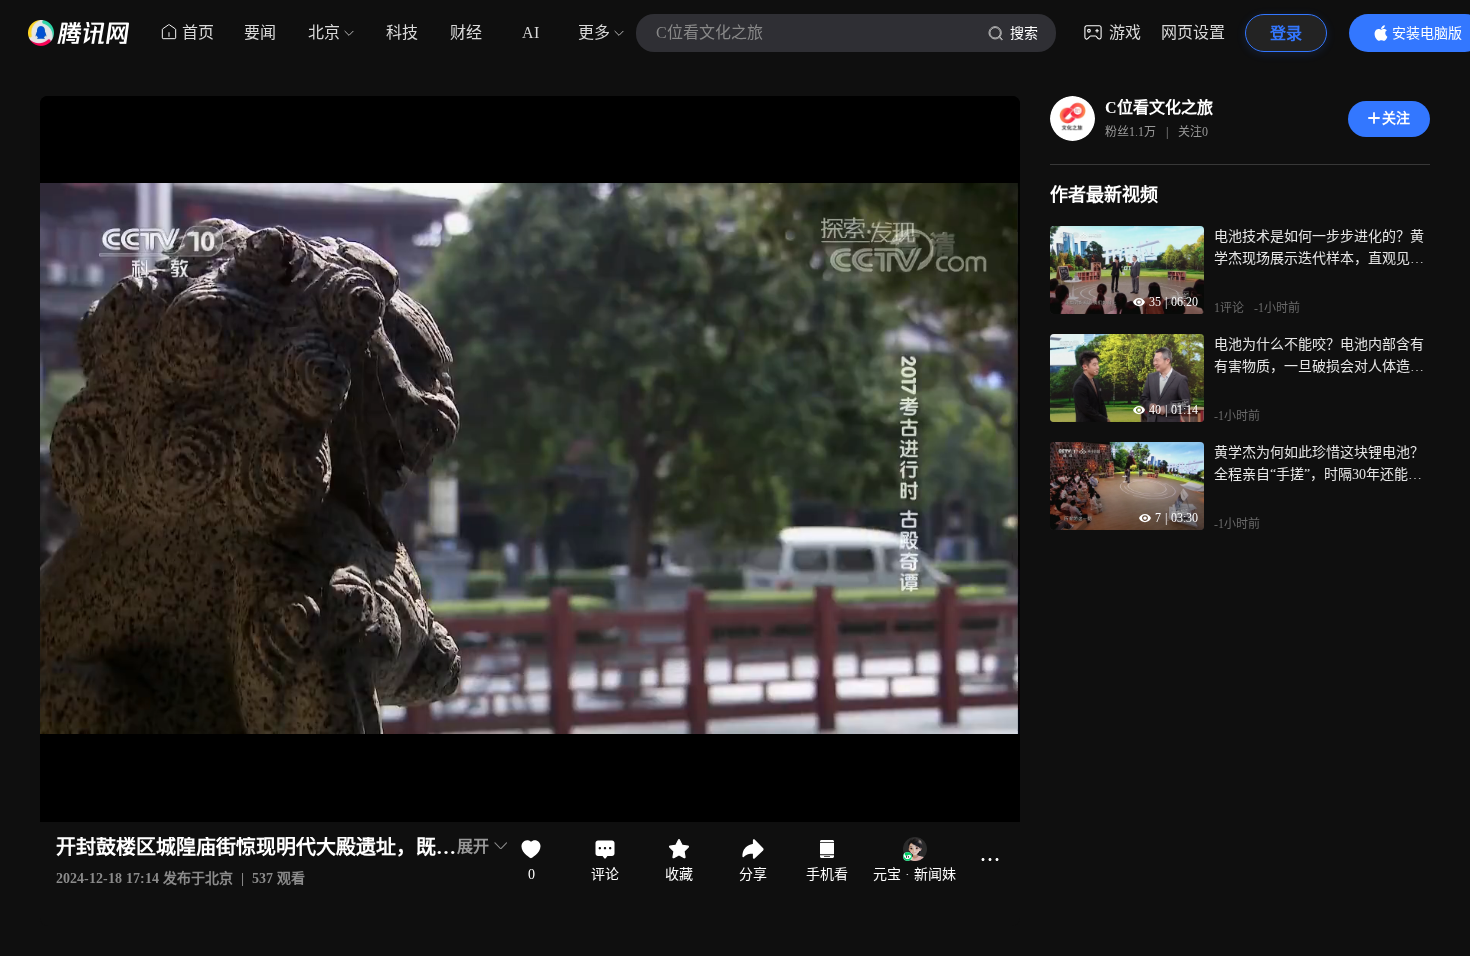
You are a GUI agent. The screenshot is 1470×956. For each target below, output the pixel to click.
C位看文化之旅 (1159, 107)
